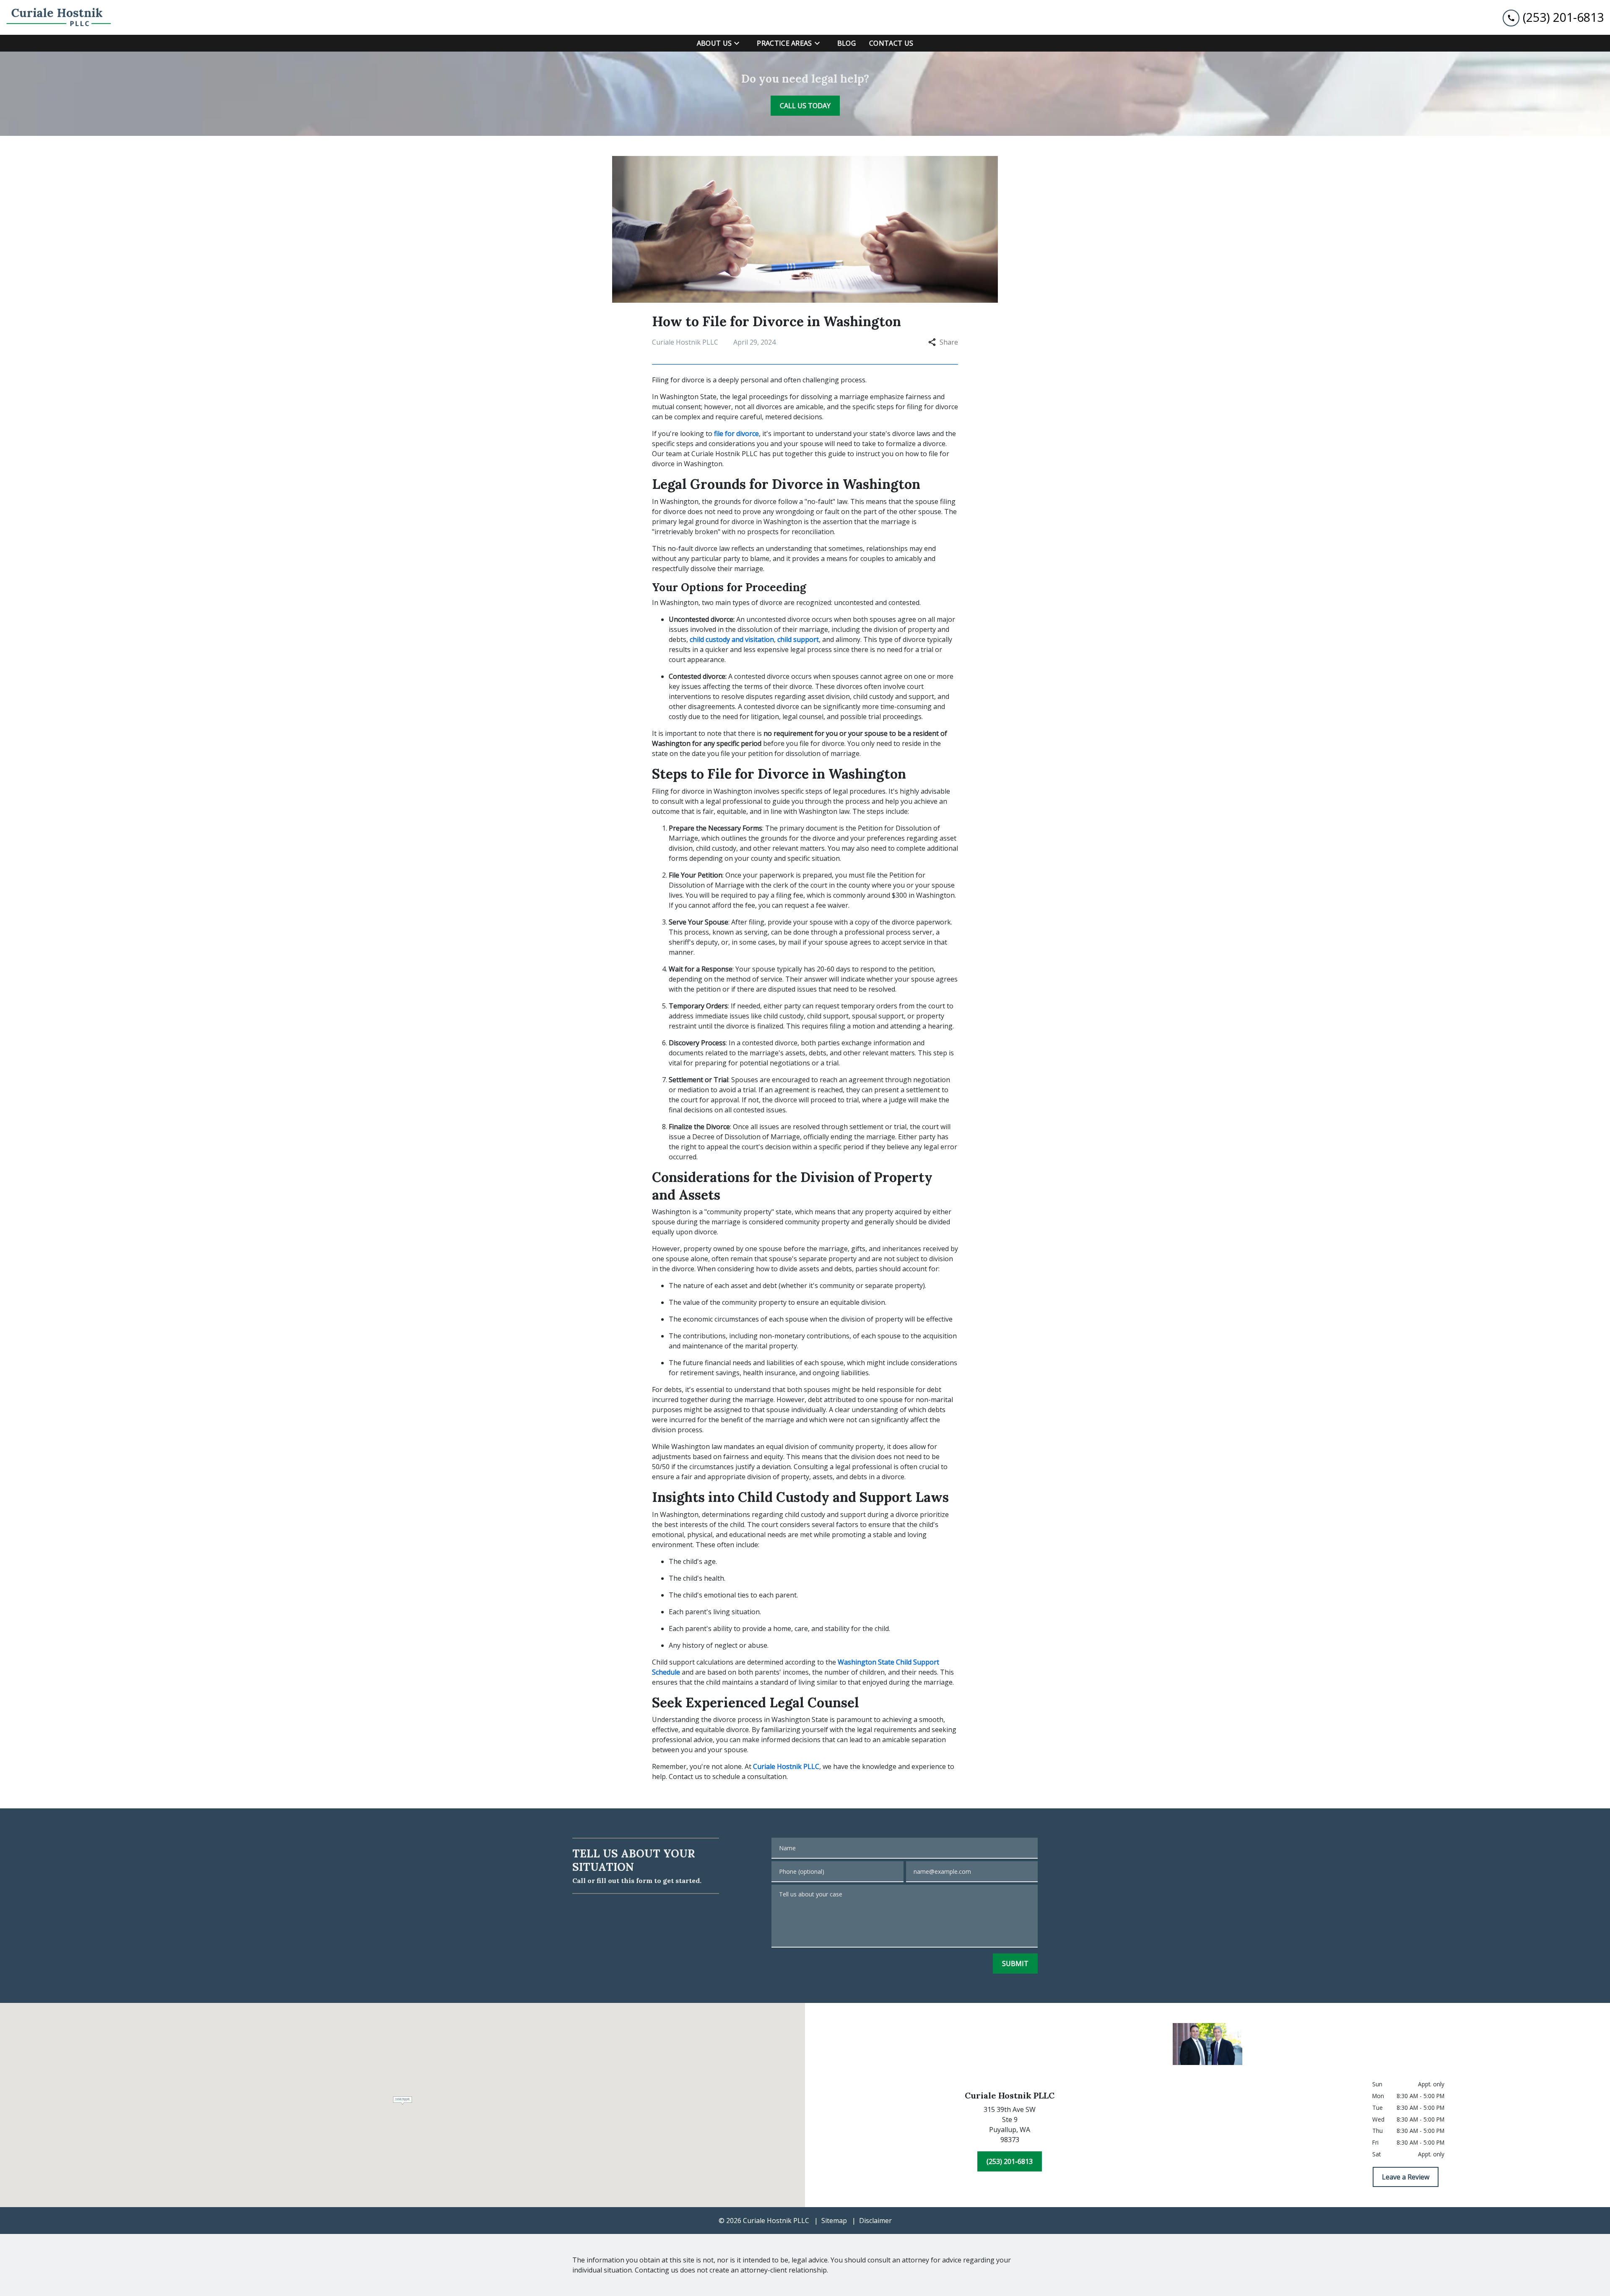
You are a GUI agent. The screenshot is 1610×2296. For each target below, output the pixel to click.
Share (949, 342)
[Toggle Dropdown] (739, 43)
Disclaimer (875, 2221)
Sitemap (834, 2221)
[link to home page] (59, 17)
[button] (403, 2101)
